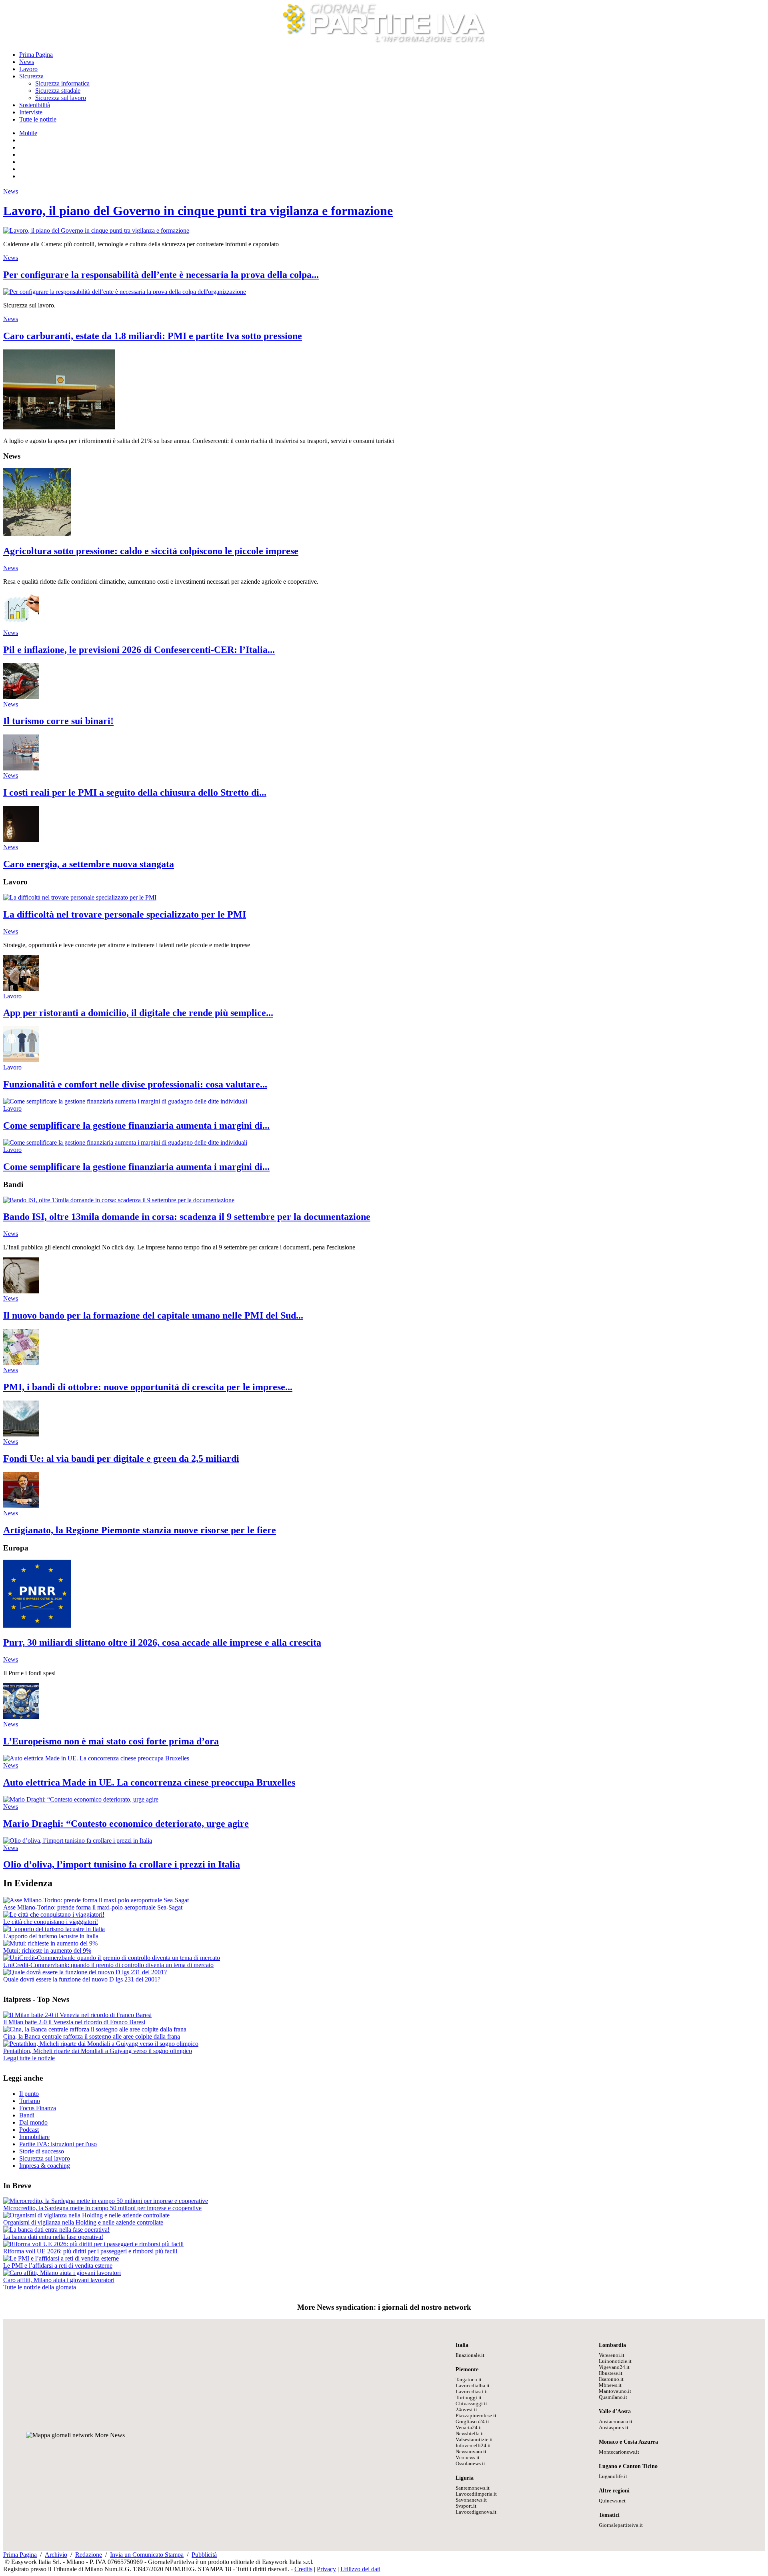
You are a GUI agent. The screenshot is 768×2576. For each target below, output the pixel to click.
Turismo (30, 2101)
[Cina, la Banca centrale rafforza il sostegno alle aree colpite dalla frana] (95, 2029)
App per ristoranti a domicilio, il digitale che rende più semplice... (138, 1013)
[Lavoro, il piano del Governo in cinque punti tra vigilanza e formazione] (96, 230)
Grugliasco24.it (472, 2422)
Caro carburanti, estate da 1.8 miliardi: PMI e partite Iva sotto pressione (153, 336)
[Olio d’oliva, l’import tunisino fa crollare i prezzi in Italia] (78, 1841)
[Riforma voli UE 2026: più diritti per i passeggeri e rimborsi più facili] (93, 2244)
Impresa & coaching (45, 2166)
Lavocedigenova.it (476, 2512)
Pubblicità (204, 2555)
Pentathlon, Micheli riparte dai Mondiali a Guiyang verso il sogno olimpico (98, 2051)
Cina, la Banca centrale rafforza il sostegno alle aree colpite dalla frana (92, 2036)
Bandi (27, 2115)
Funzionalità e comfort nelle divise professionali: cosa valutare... (135, 1084)
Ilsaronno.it (611, 2379)
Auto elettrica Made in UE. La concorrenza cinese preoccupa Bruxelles (149, 1782)
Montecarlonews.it (619, 2452)
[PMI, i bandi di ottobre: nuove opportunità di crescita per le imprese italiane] (21, 1363)
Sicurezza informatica (62, 83)
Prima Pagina (36, 55)
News (27, 62)
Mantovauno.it (615, 2391)
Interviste (31, 112)
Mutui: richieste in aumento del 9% (47, 1950)
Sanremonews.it (473, 2488)
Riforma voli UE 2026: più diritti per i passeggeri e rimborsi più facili (90, 2251)
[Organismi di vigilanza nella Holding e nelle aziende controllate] (86, 2215)
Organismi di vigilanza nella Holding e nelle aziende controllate (83, 2222)
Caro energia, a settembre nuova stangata (89, 864)
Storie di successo (42, 2151)
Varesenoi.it (612, 2355)
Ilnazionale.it (470, 2355)
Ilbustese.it (611, 2373)
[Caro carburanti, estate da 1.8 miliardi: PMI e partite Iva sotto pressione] (59, 427)
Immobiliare (34, 2137)
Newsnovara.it (471, 2452)
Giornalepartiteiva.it (621, 2525)
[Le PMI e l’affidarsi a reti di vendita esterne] (61, 2258)
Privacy (326, 2569)
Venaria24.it (469, 2428)
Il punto (29, 2094)
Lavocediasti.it (472, 2392)
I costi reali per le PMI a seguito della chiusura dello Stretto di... (135, 792)
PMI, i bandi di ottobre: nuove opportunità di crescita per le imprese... (148, 1387)
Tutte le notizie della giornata (40, 2287)
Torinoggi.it (469, 2398)
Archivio (56, 2555)
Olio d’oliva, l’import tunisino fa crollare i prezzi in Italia (122, 1864)
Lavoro (28, 69)
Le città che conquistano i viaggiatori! (51, 1922)
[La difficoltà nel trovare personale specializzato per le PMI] (80, 897)
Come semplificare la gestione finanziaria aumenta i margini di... (136, 1125)
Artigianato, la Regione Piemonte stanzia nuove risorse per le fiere (140, 1530)
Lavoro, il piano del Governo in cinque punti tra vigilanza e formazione (198, 211)
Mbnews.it (610, 2385)
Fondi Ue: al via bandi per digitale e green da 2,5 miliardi (121, 1459)
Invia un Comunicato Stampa (147, 2555)
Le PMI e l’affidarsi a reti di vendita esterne (58, 2266)
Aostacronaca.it (616, 2422)
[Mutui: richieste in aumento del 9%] (50, 1943)
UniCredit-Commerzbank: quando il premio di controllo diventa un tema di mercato (108, 1965)
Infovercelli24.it (473, 2446)
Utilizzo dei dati (360, 2569)
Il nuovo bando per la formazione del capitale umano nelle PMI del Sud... (153, 1315)
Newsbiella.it (470, 2434)
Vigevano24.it (614, 2367)
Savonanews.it (471, 2500)
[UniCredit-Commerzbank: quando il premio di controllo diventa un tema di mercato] (112, 1958)
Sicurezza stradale (58, 91)
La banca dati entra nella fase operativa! (53, 2237)
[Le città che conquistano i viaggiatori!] (54, 1915)
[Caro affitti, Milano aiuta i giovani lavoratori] (62, 2273)
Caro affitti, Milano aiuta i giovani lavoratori (59, 2280)
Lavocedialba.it (473, 2386)
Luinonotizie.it (615, 2361)
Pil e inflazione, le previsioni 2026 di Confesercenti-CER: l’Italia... (139, 650)
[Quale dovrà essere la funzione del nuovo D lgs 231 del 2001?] (85, 1972)
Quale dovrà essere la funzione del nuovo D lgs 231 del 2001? (82, 1979)
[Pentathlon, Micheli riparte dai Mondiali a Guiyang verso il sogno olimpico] (101, 2044)
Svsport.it (466, 2506)
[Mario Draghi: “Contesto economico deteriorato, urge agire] (81, 1799)
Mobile (28, 133)
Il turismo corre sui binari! (58, 721)
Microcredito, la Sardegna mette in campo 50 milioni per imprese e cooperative (102, 2208)
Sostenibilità (35, 105)
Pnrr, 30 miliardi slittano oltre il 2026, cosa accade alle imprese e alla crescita (162, 1642)
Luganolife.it (613, 2476)
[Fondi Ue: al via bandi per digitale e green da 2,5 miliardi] (21, 1434)
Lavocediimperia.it (476, 2494)
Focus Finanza (38, 2108)
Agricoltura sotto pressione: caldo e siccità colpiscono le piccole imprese (151, 551)
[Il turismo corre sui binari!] (21, 697)
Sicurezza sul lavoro (61, 98)
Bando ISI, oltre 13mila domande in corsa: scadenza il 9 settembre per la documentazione (187, 1217)
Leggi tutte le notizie (29, 2058)
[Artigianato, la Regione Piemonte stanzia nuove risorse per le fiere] (21, 1506)
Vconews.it (468, 2458)
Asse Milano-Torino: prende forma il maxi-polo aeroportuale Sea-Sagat (93, 1907)
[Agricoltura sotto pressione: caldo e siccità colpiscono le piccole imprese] (37, 534)
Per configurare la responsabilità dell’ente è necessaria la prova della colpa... (161, 275)
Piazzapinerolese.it (476, 2416)
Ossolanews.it (470, 2464)
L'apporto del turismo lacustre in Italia (51, 1936)
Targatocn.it (469, 2380)
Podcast (29, 2130)
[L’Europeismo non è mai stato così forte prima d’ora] (21, 1717)
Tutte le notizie (38, 119)
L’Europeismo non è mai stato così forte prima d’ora (111, 1741)
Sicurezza (31, 76)
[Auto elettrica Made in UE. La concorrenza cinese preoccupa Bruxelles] (96, 1758)
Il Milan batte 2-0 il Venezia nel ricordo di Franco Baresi (74, 2022)
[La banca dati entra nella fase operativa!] (56, 2230)
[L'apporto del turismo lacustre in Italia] (54, 1929)
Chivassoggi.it (471, 2404)
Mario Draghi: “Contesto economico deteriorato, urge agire (126, 1824)
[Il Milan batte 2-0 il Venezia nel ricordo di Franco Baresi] (77, 2015)
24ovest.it (466, 2410)
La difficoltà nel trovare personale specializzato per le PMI (125, 914)
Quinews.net (612, 2501)
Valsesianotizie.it (474, 2440)
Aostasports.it (614, 2428)
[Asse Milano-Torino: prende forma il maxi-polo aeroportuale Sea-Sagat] (96, 1900)
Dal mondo (33, 2122)
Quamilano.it (613, 2397)
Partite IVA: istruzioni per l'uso (58, 2144)
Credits (303, 2569)
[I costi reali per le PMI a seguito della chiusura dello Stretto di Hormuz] (21, 768)
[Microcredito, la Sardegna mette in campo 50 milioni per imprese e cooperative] (106, 2201)
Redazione (89, 2555)
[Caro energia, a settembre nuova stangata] (21, 840)
